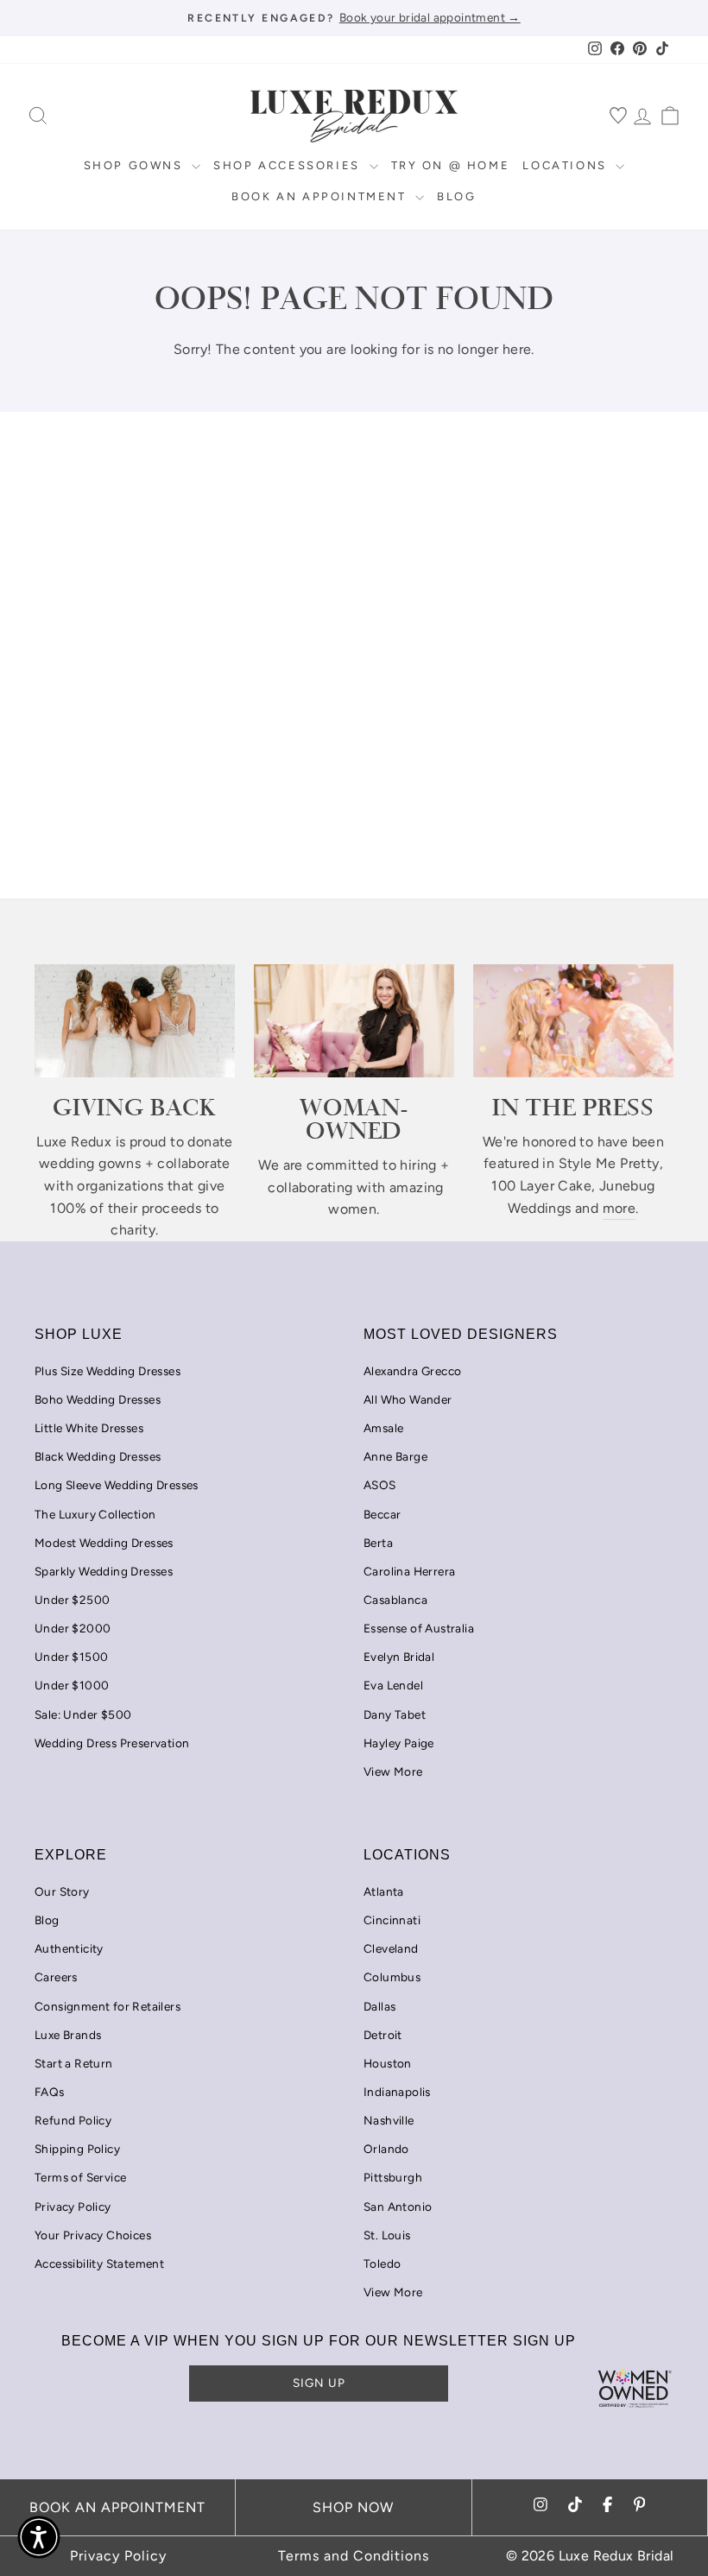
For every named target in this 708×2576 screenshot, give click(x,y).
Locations (567, 165)
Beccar (382, 1514)
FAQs (50, 2092)
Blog (456, 196)
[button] (39, 2537)
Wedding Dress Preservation (112, 1743)
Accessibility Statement (99, 2263)
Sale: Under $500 (83, 1714)
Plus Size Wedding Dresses (107, 1371)
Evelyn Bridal (399, 1657)
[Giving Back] (135, 1020)
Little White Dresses (89, 1428)
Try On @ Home (451, 165)
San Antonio (398, 2207)
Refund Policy (73, 2120)
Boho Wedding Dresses (98, 1399)
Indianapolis (397, 2092)
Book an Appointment (321, 196)
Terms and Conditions (354, 2556)
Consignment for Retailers (107, 2006)
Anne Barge (395, 1456)
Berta (378, 1543)
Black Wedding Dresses (98, 1456)
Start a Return (74, 2063)
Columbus (392, 1977)
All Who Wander (408, 1399)
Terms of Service (80, 2177)
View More (393, 1771)
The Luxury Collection (95, 1514)
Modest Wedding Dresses (104, 1543)
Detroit (383, 2035)
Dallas (379, 2006)
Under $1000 (72, 1685)
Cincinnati (392, 1920)
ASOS (380, 1485)
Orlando (386, 2149)
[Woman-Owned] (354, 1020)
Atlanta (384, 1891)
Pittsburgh (393, 2177)
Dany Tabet (395, 1714)
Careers (56, 1977)
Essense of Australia (419, 1628)
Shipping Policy (77, 2149)
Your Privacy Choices (93, 2235)
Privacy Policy (73, 2207)
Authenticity (69, 1948)
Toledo (382, 2263)
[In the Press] (573, 1020)
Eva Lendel (393, 1685)
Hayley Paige (399, 1743)
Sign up (319, 2383)
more (619, 1208)
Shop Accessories (289, 165)
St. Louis (387, 2235)
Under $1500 (71, 1657)
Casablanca (395, 1600)
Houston (388, 2063)
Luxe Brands (68, 2035)
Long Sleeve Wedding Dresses (117, 1485)
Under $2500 (72, 1600)
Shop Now (353, 2507)
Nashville (389, 2120)
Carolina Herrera (409, 1571)
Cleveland (391, 1948)
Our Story (62, 1891)
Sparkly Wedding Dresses (104, 1571)
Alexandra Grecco (412, 1371)
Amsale (383, 1428)
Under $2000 (73, 1628)
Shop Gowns (136, 165)
